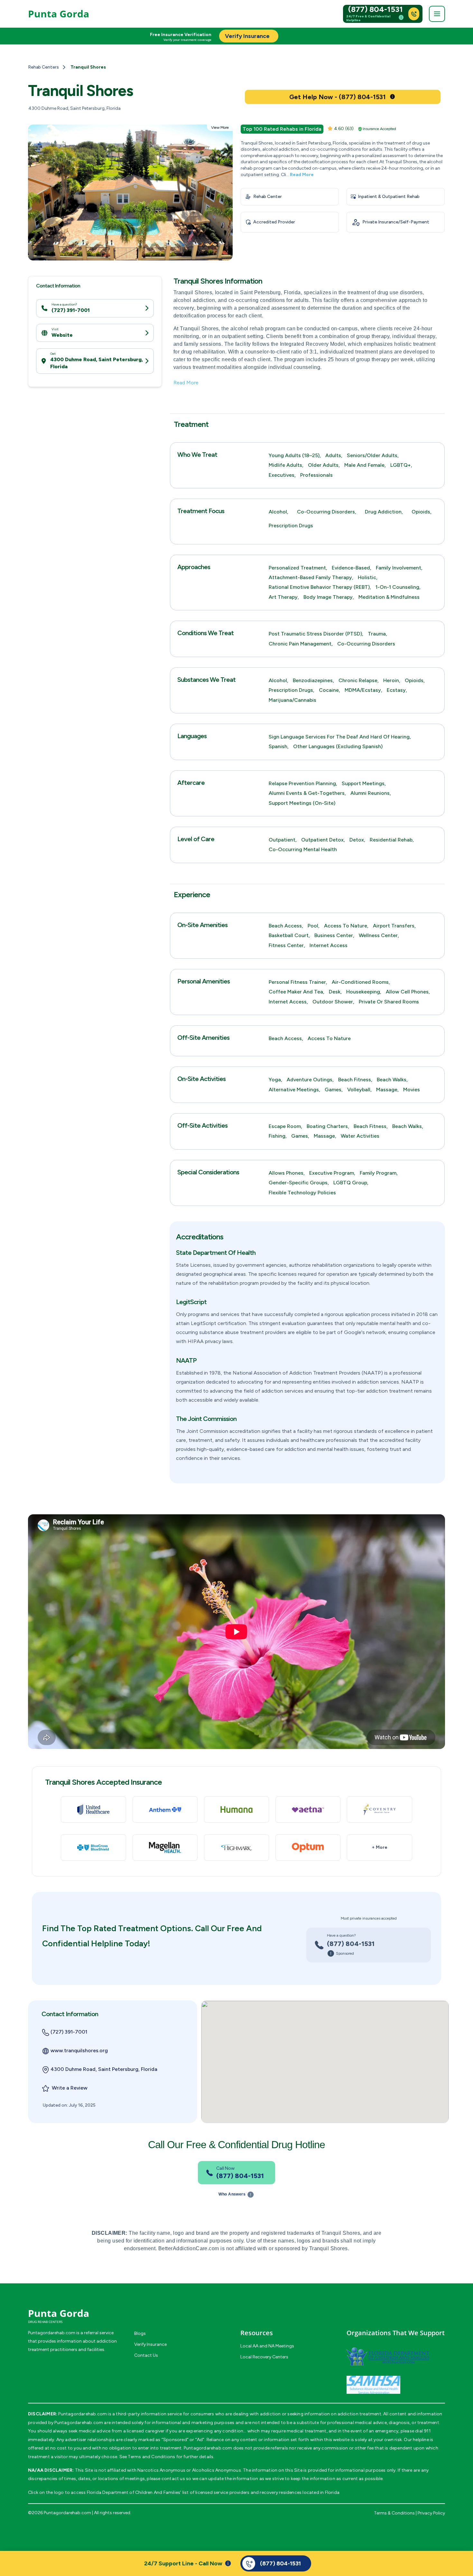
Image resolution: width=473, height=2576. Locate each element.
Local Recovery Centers (264, 2357)
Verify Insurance (150, 2344)
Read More (302, 175)
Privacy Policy (431, 2513)
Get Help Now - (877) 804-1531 (338, 97)
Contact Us (146, 2355)
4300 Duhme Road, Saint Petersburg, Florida (97, 363)
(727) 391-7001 (71, 310)
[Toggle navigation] (437, 14)
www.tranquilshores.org (79, 2050)
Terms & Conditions (394, 2513)
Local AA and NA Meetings (267, 2346)
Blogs (140, 2333)
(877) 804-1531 (376, 9)
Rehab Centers (43, 67)
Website (62, 335)
